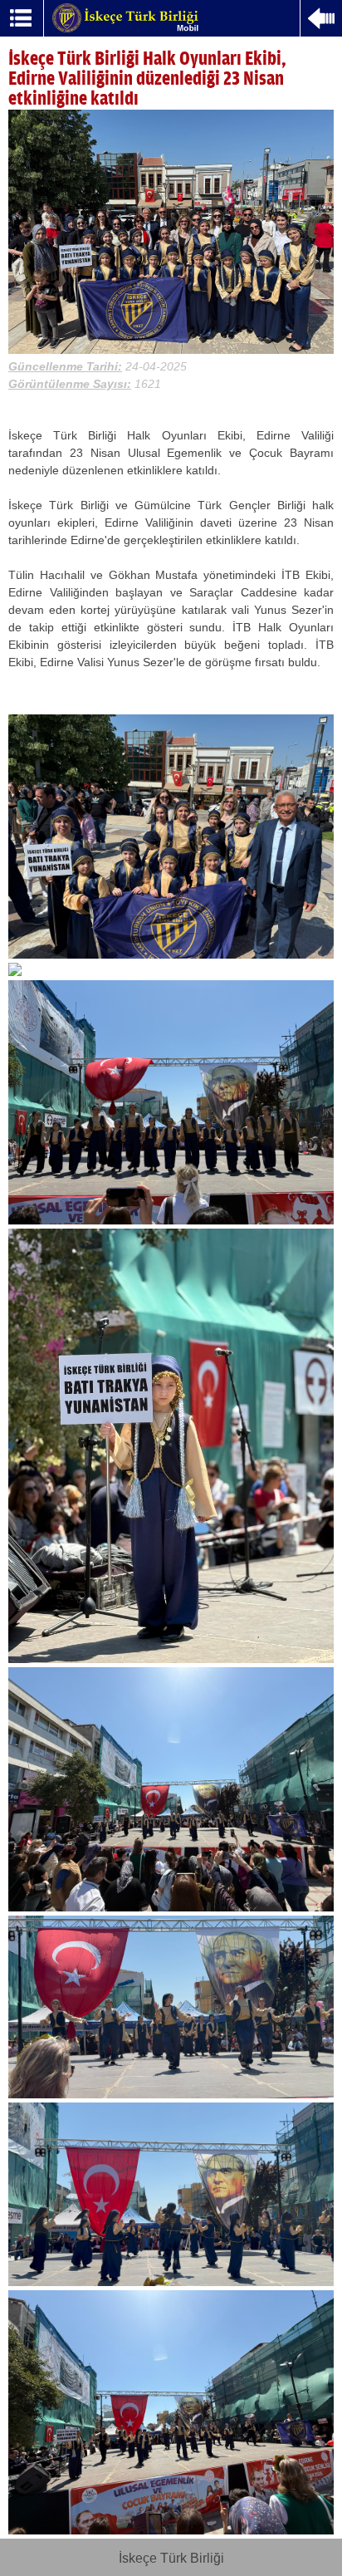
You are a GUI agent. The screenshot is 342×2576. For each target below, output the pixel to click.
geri (321, 20)
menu (22, 18)
